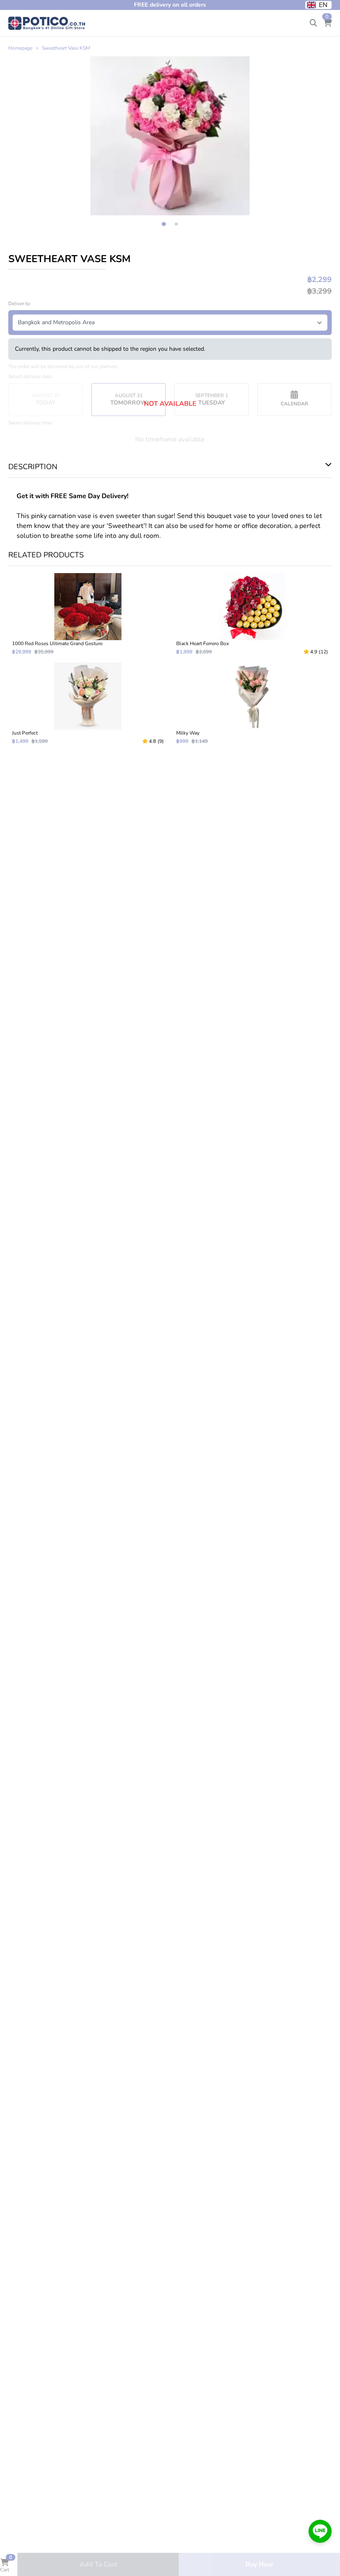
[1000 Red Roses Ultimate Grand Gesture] (88, 614)
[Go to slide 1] (164, 224)
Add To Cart (98, 2564)
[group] (170, 136)
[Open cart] (328, 23)
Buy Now (259, 2564)
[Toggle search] (313, 23)
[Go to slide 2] (176, 224)
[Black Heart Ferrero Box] (252, 614)
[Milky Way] (252, 704)
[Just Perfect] (88, 704)
